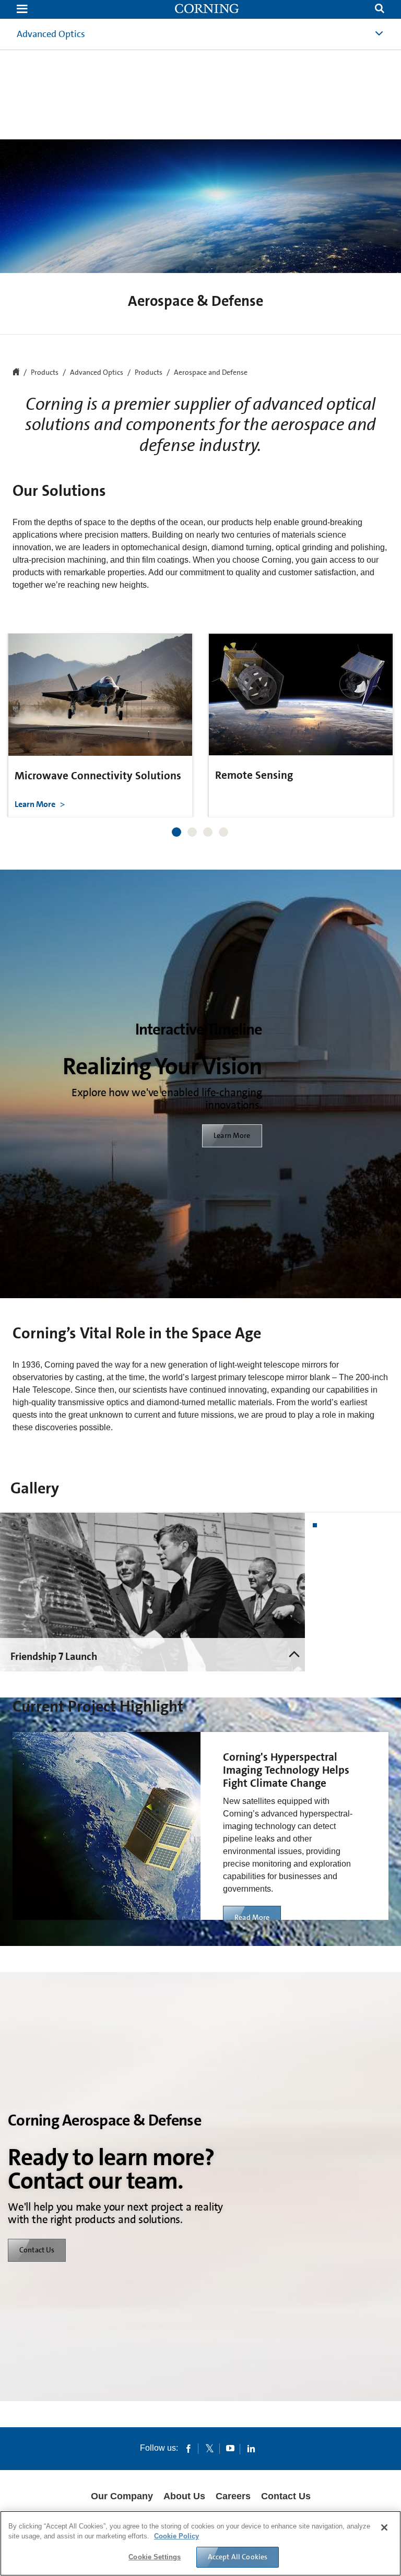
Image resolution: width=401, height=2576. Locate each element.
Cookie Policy (176, 2536)
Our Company (122, 2496)
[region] (200, 2543)
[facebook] (188, 2448)
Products (149, 373)
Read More (252, 1917)
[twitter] (209, 2448)
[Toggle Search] (380, 10)
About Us (184, 2496)
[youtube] (230, 2448)
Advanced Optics (51, 34)
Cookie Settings (155, 2557)
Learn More (36, 804)
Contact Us (37, 2250)
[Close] (384, 2527)
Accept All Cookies (238, 2557)
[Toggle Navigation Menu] (22, 10)
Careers (233, 2496)
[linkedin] (251, 2448)
